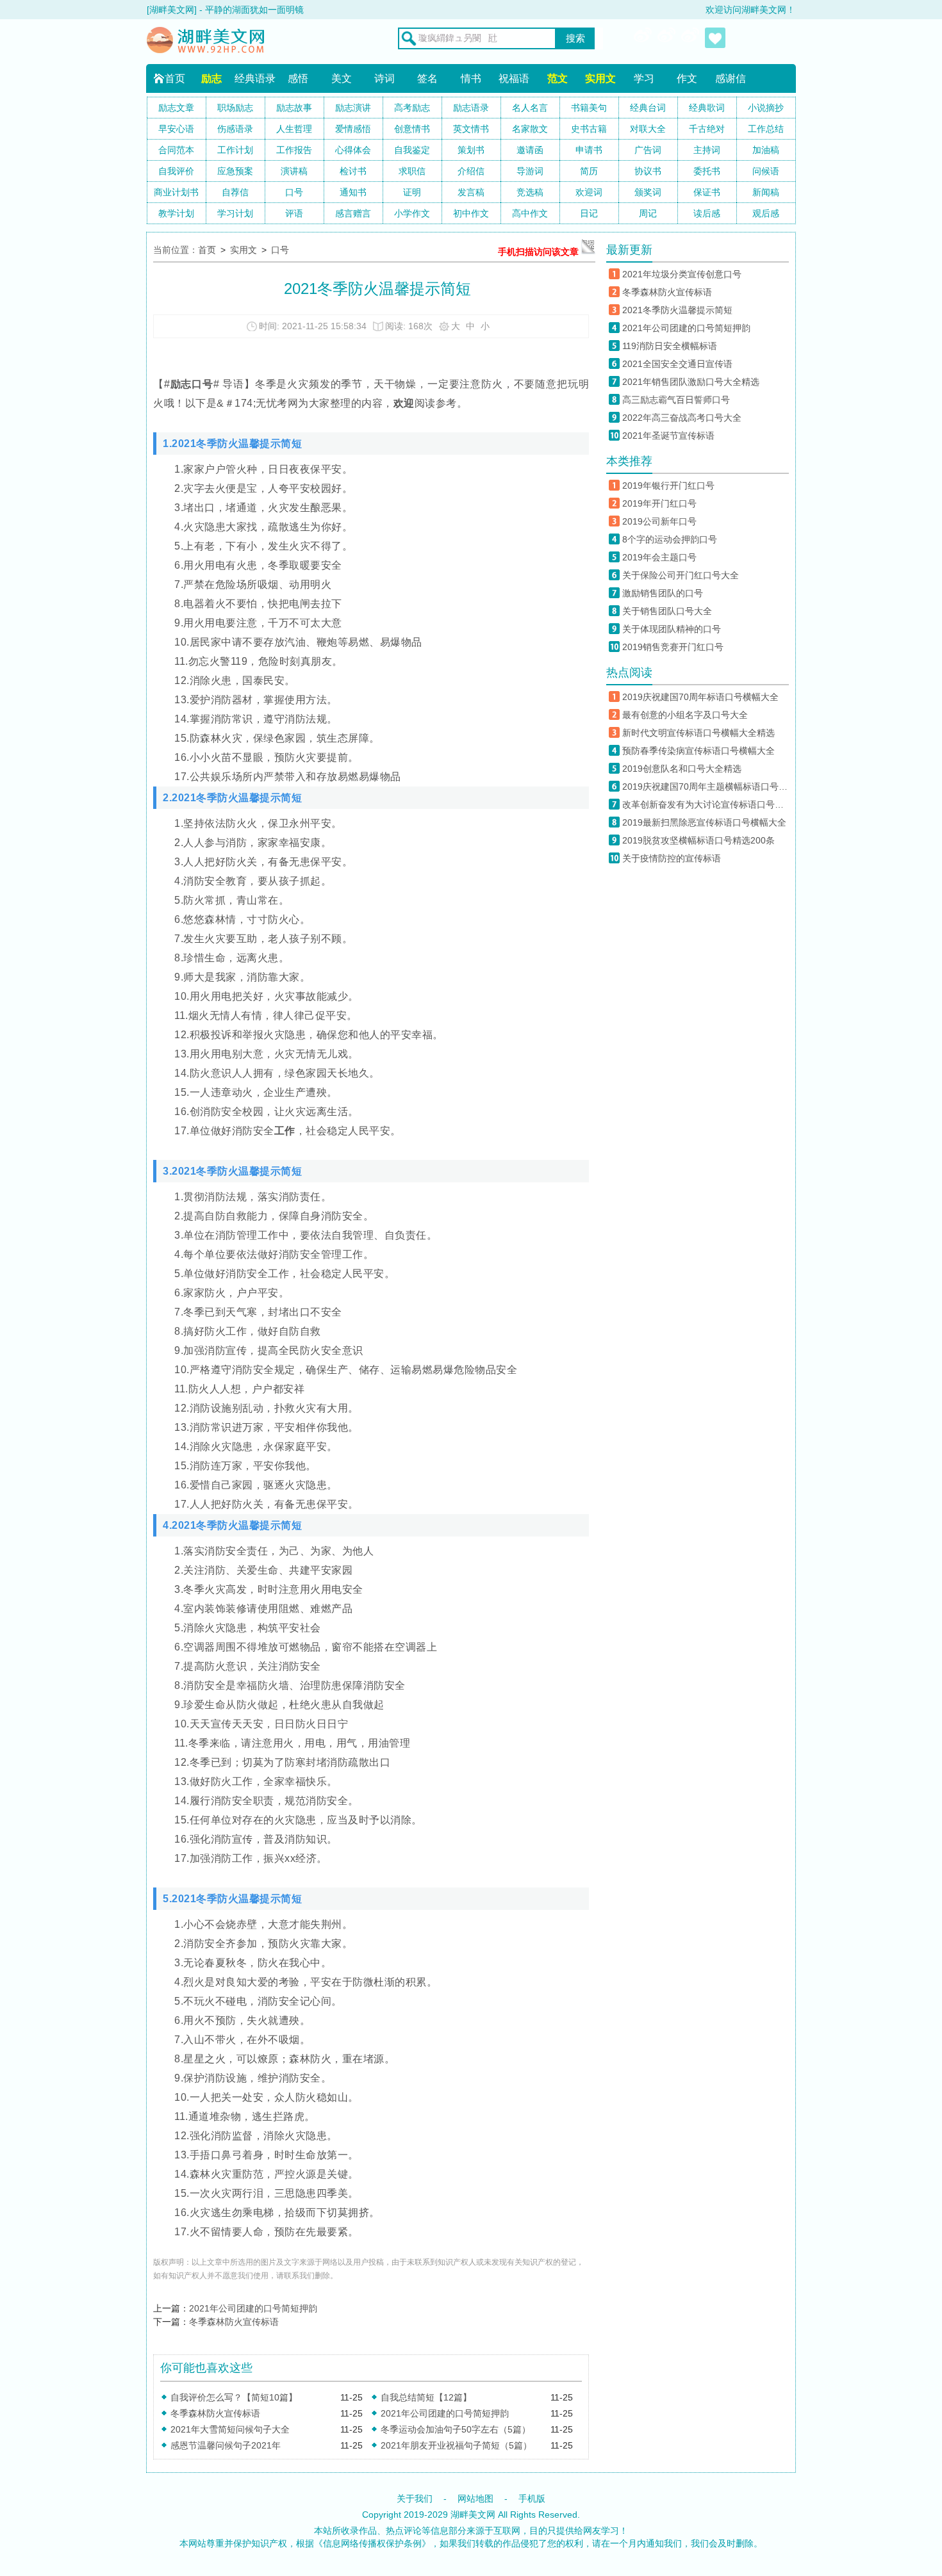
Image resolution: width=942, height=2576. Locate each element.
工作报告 (294, 150)
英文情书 (471, 129)
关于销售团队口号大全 (667, 611)
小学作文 (412, 213)
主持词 (707, 150)
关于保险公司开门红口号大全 (681, 575)
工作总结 (766, 129)
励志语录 (471, 108)
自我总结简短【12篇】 (426, 2397)
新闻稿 (766, 192)
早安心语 (176, 129)
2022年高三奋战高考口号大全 (682, 418)
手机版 (532, 2499)
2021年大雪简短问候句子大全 (230, 2429)
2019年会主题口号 (659, 557)
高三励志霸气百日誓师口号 (676, 400)
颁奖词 (648, 192)
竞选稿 (530, 192)
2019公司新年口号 (659, 521)
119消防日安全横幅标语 (670, 346)
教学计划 (176, 213)
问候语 (766, 171)
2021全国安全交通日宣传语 (677, 364)
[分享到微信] (668, 38)
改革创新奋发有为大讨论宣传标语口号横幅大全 (706, 804)
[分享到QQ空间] (691, 38)
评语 (294, 213)
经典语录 (255, 78)
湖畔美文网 (473, 2515)
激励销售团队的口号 (663, 593)
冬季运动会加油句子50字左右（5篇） (456, 2429)
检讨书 (353, 171)
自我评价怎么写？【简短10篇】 (234, 2397)
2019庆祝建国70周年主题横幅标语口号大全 (706, 787)
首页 (175, 78)
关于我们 (415, 2499)
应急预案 (235, 171)
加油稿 (766, 150)
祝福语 (514, 78)
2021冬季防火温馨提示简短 (677, 310)
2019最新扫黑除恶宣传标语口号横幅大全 (704, 822)
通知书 (353, 192)
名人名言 (530, 108)
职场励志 (235, 108)
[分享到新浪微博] (644, 38)
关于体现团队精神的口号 (672, 629)
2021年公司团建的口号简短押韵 (253, 2308)
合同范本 (176, 150)
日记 (589, 213)
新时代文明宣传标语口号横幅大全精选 (698, 733)
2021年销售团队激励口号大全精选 (691, 382)
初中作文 (471, 213)
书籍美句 (589, 108)
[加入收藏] (715, 38)
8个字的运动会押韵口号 (670, 539)
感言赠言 (353, 213)
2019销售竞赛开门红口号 (673, 647)
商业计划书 (176, 192)
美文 (342, 78)
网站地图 (475, 2499)
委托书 (707, 171)
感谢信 (731, 78)
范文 (558, 78)
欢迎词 (589, 192)
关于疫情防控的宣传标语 (672, 858)
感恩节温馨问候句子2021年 (226, 2445)
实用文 (600, 78)
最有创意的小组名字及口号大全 (685, 715)
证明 (412, 192)
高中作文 (530, 213)
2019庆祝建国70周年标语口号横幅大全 (700, 697)
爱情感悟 (353, 129)
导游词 (530, 171)
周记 (648, 213)
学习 (644, 78)
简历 (589, 171)
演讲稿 (294, 171)
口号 (294, 192)
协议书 (648, 171)
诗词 (384, 78)
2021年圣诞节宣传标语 (668, 436)
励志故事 (294, 108)
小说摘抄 (766, 108)
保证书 (707, 192)
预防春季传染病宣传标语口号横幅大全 (698, 751)
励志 (211, 78)
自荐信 (235, 192)
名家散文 (530, 129)
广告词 (648, 150)
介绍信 (471, 171)
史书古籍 (589, 129)
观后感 (766, 213)
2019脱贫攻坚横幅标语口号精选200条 (698, 840)
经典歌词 (707, 108)
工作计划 (235, 150)
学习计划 (235, 213)
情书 (471, 78)
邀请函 (530, 150)
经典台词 (648, 108)
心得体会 (353, 150)
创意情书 (412, 129)
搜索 (575, 38)
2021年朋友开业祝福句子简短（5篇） (456, 2445)
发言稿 (471, 192)
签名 (427, 78)
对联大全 (648, 129)
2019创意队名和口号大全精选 (682, 769)
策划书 (471, 150)
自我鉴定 (412, 150)
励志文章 (176, 108)
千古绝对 (707, 129)
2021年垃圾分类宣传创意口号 (682, 274)
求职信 (412, 171)
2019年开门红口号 (659, 503)
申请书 (589, 150)
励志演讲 (353, 108)
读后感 (707, 213)
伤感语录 (235, 129)
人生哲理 (294, 129)
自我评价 (176, 171)
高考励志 (412, 108)
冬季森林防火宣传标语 (234, 2322)
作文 (687, 78)
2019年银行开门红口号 (668, 485)
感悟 (298, 78)
